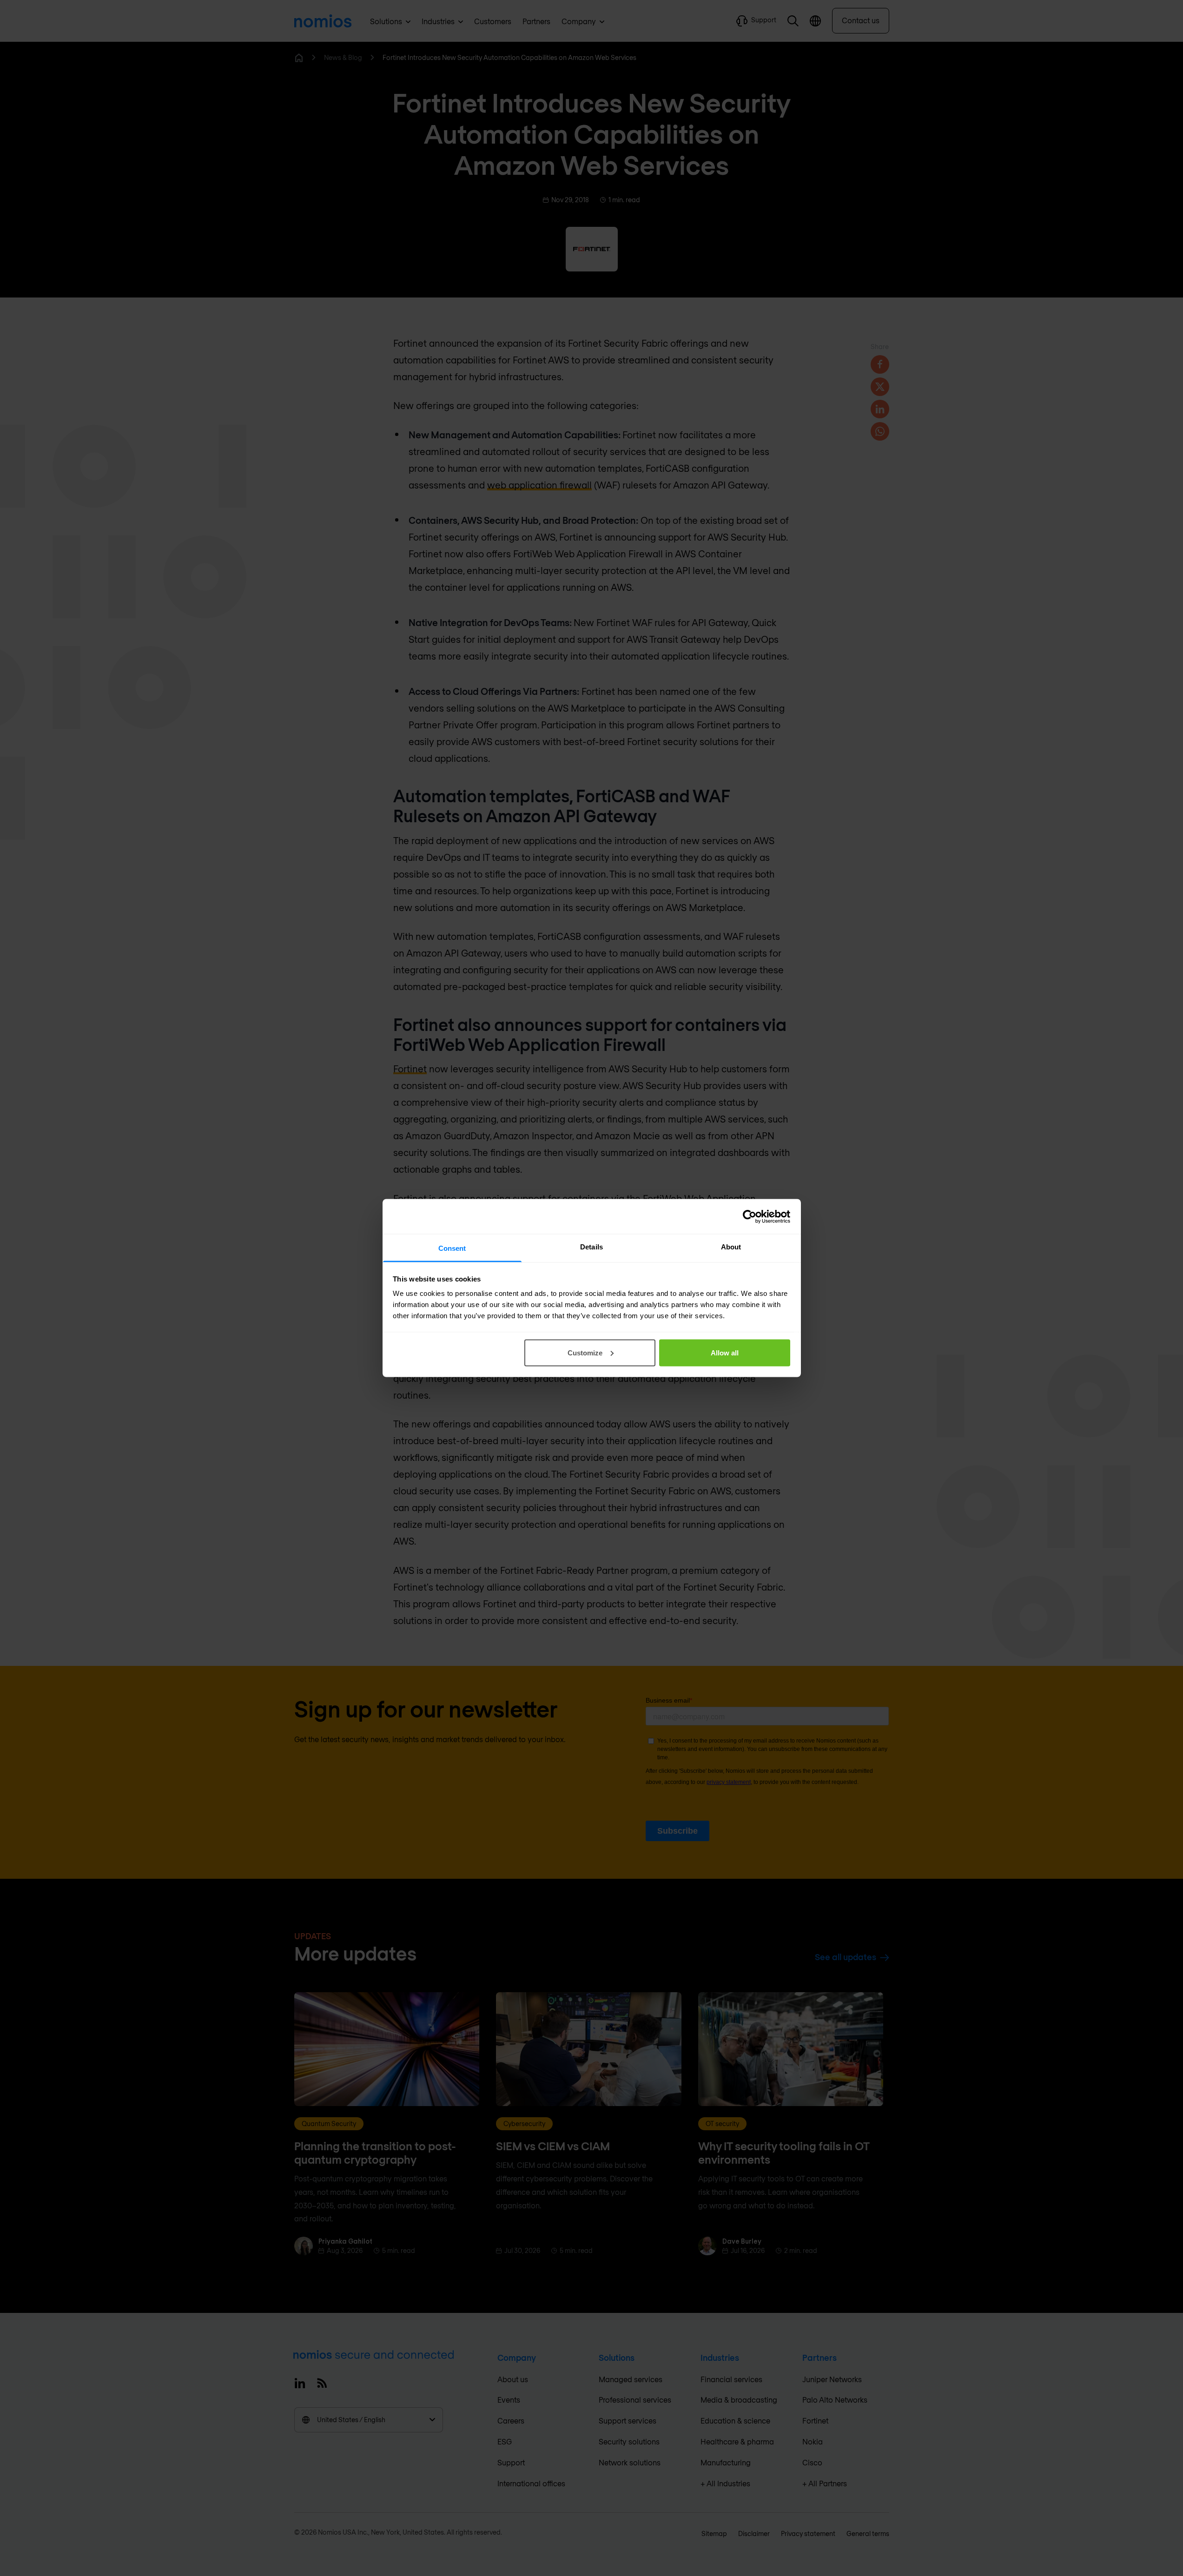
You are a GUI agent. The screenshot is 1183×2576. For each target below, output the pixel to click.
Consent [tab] (452, 1248)
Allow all (725, 1352)
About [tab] (731, 1247)
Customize (585, 1352)
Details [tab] (591, 1247)
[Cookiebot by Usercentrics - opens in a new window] (750, 1216)
